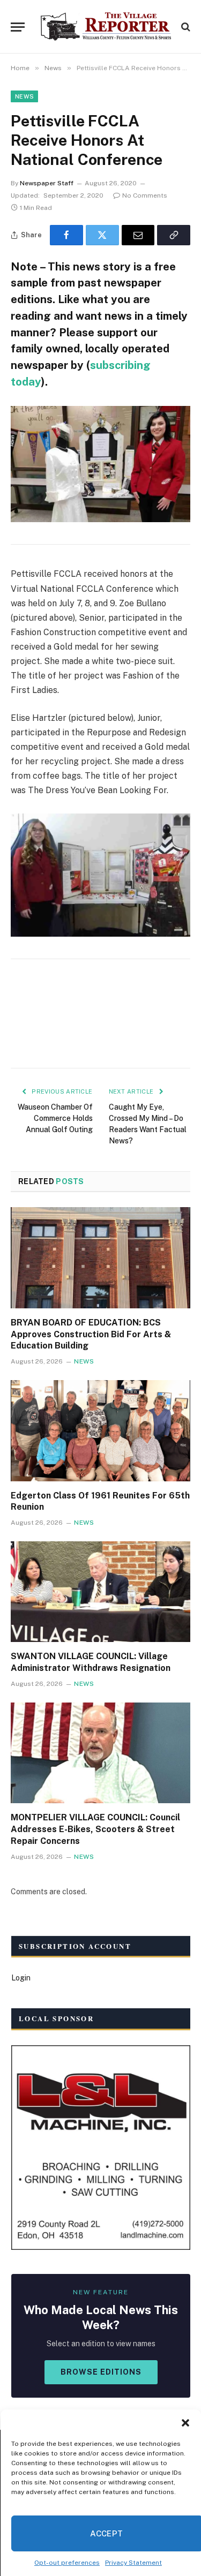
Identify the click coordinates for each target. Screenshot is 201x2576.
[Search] (185, 27)
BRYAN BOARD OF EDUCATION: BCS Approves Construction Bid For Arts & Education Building (91, 1334)
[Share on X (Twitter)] (102, 235)
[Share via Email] (138, 235)
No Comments (145, 195)
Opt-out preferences (67, 2563)
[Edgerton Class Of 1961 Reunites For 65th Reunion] (100, 1430)
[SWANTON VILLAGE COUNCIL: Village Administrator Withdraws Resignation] (100, 1592)
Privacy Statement (133, 2563)
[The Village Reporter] (106, 27)
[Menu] (18, 27)
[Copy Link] (174, 235)
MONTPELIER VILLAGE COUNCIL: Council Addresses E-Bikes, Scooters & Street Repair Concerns (95, 1829)
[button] (185, 2423)
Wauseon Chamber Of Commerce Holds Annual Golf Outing (55, 1118)
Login (21, 1978)
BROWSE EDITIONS (101, 2372)
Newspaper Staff (47, 183)
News (24, 96)
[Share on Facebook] (66, 235)
